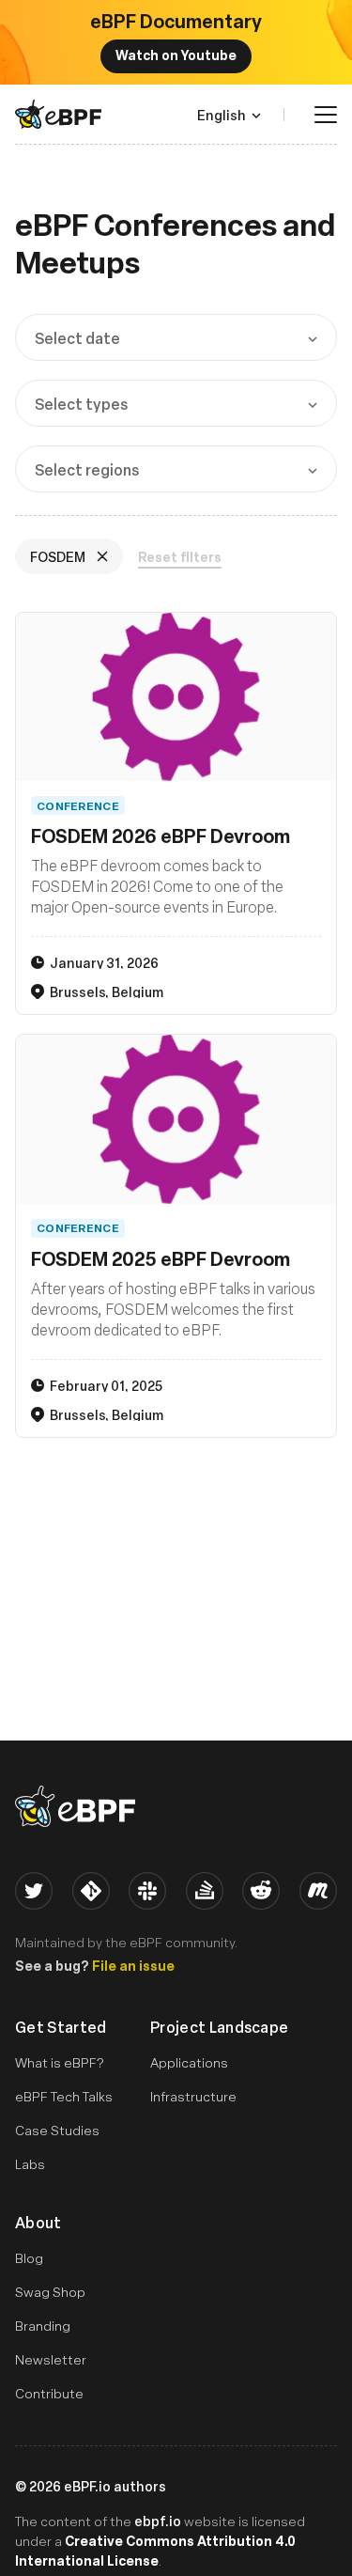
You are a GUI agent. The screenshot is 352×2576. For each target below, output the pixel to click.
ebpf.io (158, 2521)
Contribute (49, 2393)
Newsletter (51, 2359)
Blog (29, 2258)
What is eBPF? (60, 2062)
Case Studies (57, 2130)
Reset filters (180, 557)
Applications (189, 2062)
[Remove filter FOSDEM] (104, 556)
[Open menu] (326, 115)
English (222, 115)
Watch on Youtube (176, 55)
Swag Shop (50, 2292)
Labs (30, 2164)
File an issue (133, 1965)
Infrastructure (193, 2096)
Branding (43, 2326)
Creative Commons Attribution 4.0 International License (155, 2550)
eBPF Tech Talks (64, 2096)
